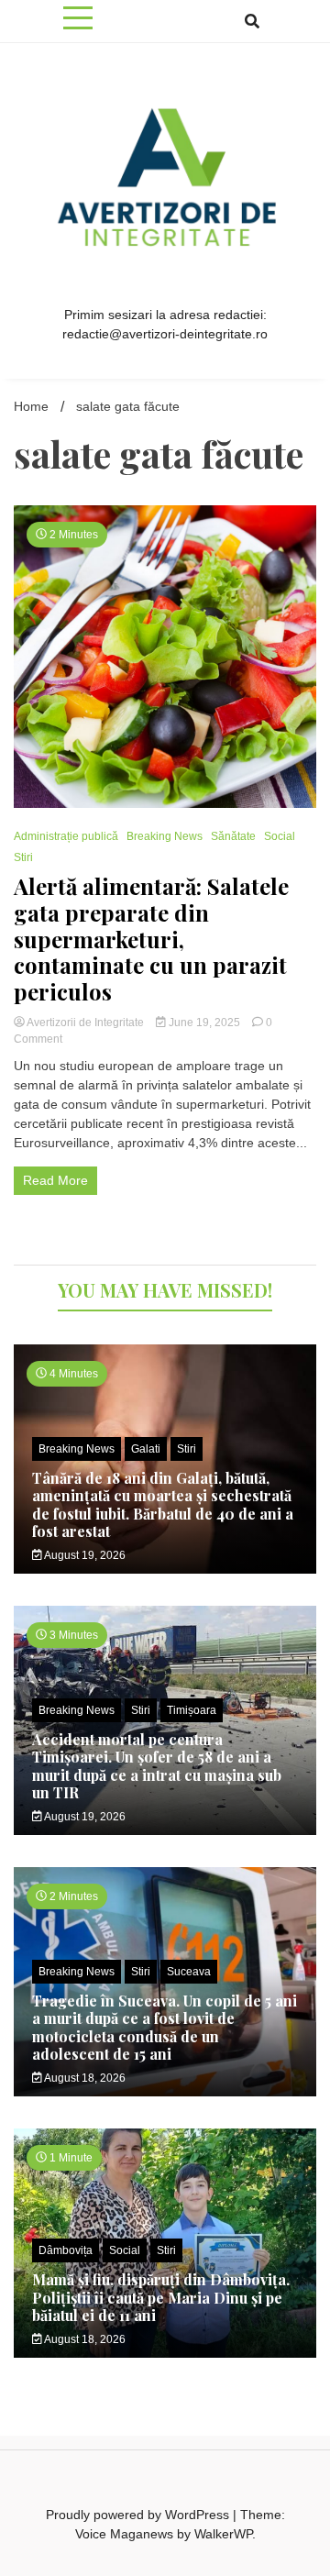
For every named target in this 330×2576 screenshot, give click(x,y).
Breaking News (165, 836)
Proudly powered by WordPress (139, 2515)
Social (280, 836)
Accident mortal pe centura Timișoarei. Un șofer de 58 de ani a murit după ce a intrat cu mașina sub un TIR (157, 1766)
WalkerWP (223, 2534)
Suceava (189, 1972)
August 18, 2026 (84, 2078)
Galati (146, 1449)
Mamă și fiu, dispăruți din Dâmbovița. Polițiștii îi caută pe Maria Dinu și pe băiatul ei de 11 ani (161, 2297)
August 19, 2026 (84, 1555)
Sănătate (233, 836)
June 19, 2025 (204, 1023)
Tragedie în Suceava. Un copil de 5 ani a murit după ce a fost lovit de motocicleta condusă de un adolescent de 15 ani (165, 2027)
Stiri (23, 857)
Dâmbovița (66, 2250)
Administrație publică (66, 836)
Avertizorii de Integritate (86, 1023)
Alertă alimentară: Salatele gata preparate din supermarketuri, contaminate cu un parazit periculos (151, 939)
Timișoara (192, 1710)
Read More (55, 1180)
